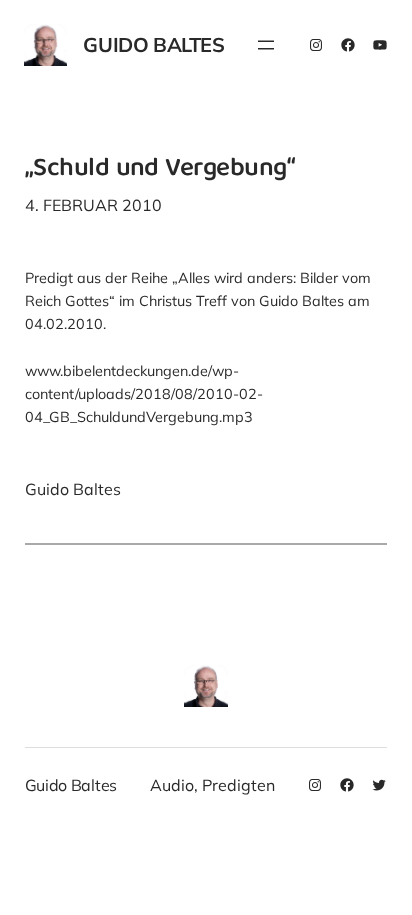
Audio (172, 785)
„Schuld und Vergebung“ (159, 170)
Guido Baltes (153, 44)
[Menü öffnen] (266, 45)
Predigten (238, 785)
